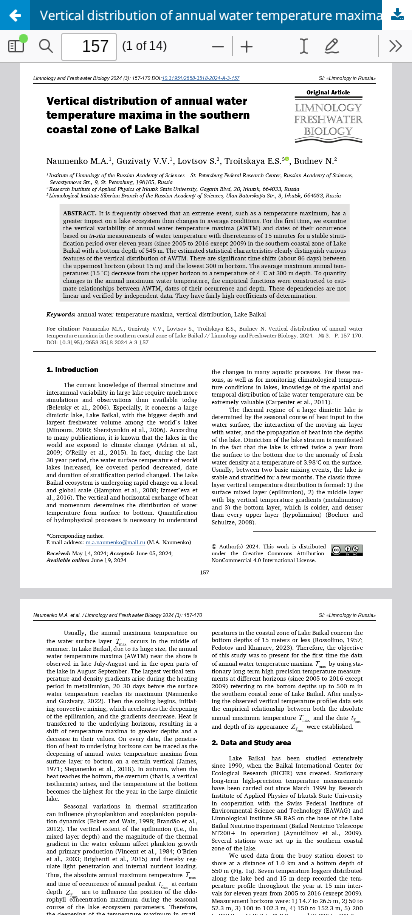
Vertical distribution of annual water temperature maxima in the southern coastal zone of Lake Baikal (226, 15)
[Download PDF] (397, 15)
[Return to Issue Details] (15, 15)
